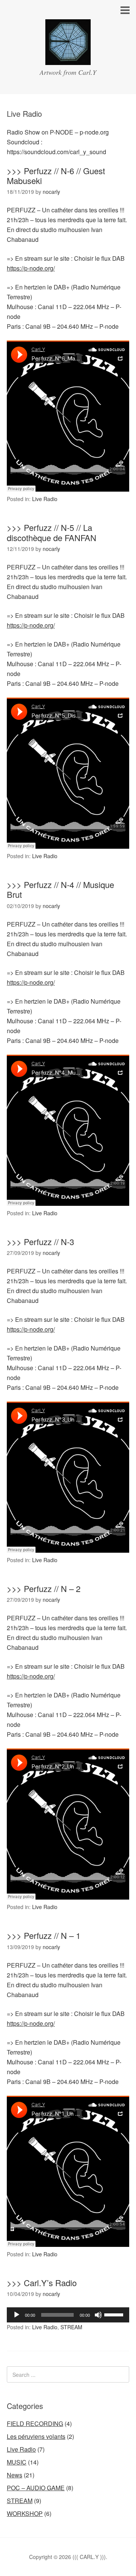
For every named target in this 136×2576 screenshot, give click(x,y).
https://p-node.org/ (31, 268)
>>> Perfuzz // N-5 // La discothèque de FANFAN (52, 532)
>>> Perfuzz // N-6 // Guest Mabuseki (56, 176)
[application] (68, 2315)
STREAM (71, 2327)
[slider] (115, 2314)
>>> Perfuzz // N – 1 (44, 1935)
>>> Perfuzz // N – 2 (44, 1588)
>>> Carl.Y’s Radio (42, 2283)
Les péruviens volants (36, 2436)
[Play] (17, 2315)
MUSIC (17, 2462)
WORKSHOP (25, 2513)
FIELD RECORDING (35, 2424)
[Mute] (98, 2315)
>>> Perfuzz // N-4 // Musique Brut (60, 889)
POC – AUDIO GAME (36, 2488)
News (15, 2475)
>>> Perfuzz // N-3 (40, 1242)
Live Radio (45, 499)
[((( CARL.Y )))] (68, 58)
